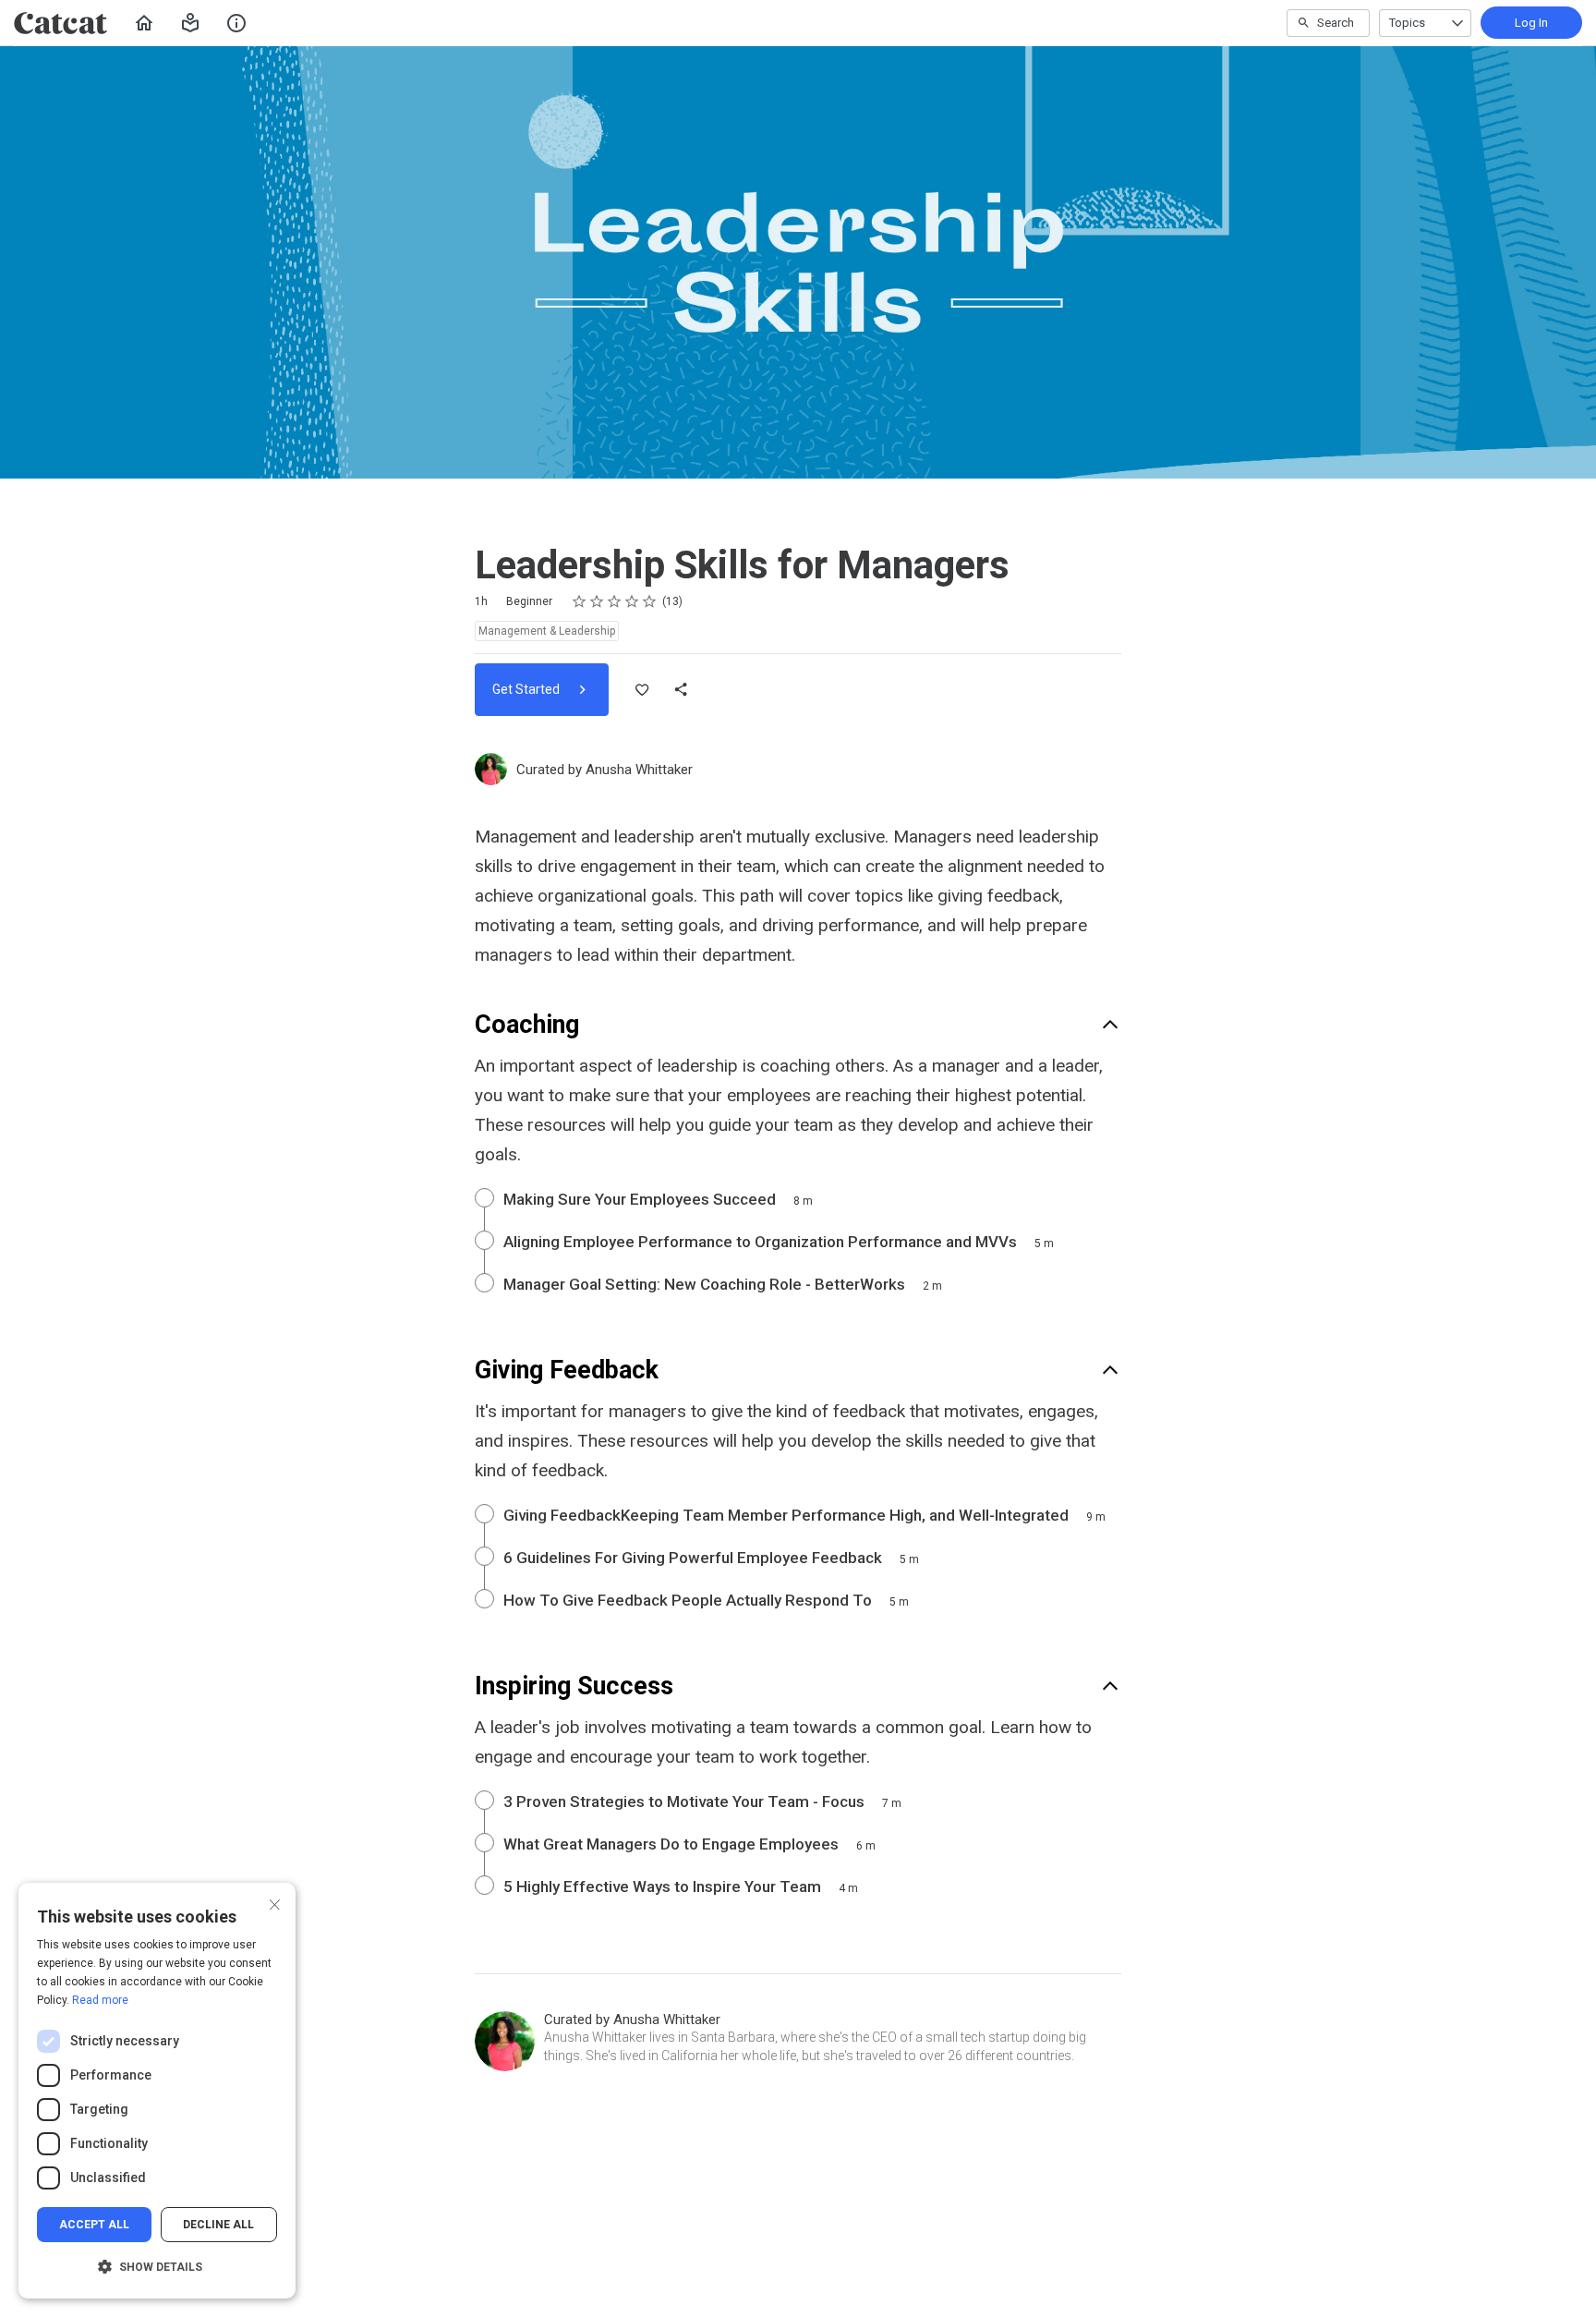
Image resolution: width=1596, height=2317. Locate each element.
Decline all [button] (218, 2225)
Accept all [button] (94, 2225)
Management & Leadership (547, 631)
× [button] (275, 1903)
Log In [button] (1531, 23)
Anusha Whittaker (639, 770)
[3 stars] (615, 601)
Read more (100, 2000)
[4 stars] (632, 601)
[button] (190, 23)
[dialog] (157, 2091)
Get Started (527, 689)
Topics (1407, 23)
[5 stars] (650, 601)
